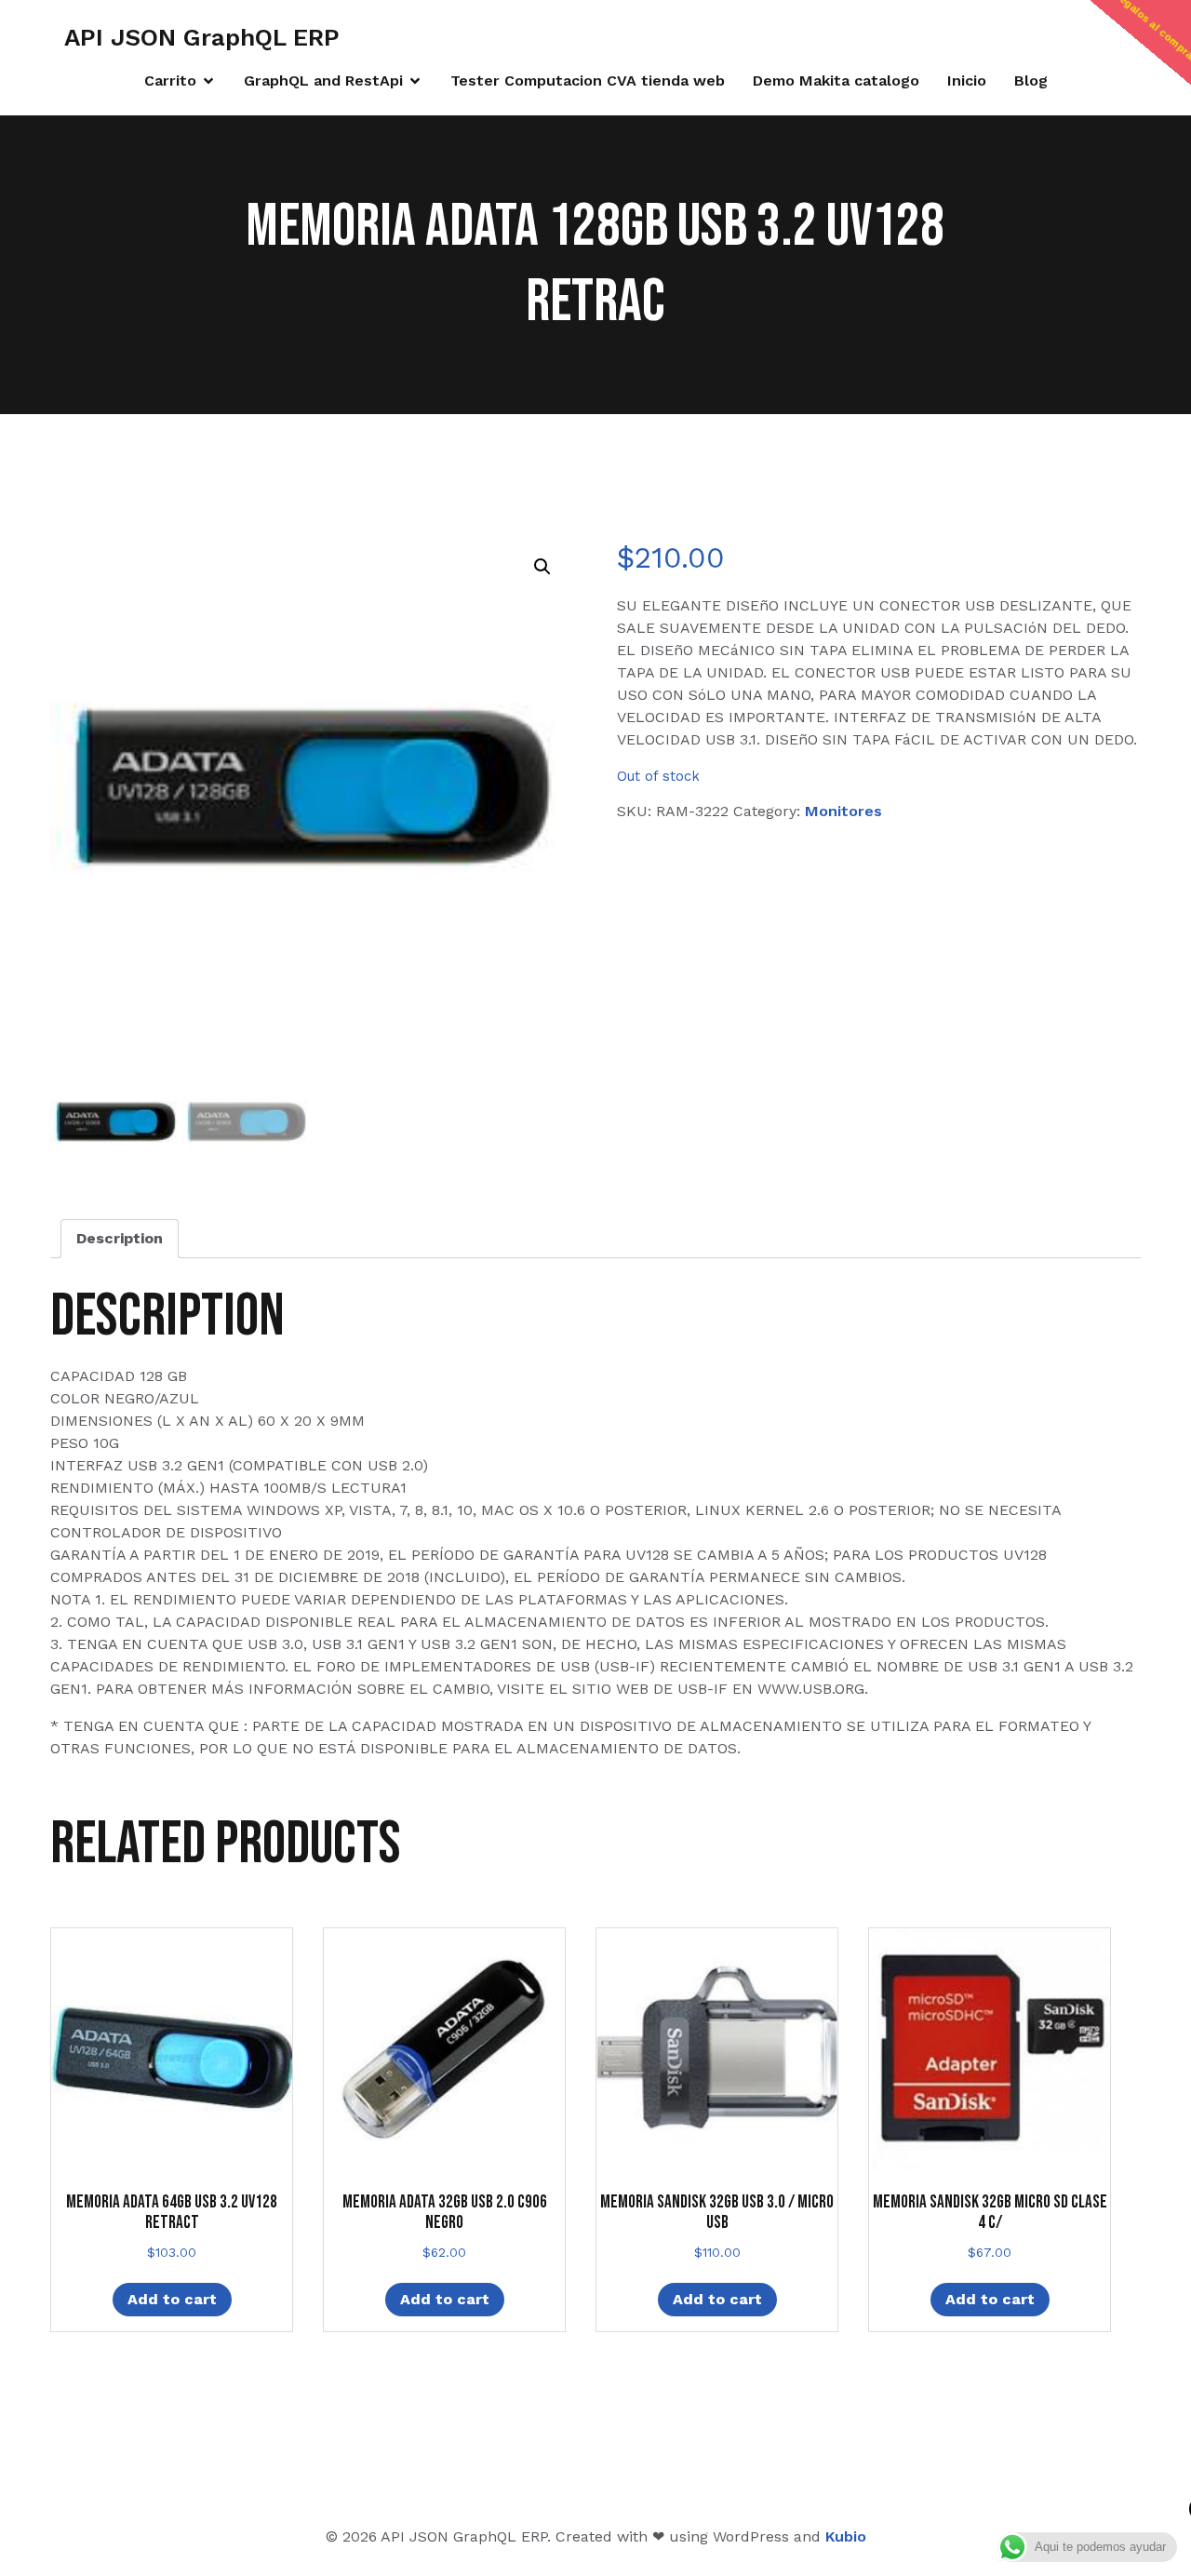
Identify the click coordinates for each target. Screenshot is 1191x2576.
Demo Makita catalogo (836, 80)
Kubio (846, 2536)
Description (120, 1238)
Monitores (843, 811)
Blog (1031, 80)
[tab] (120, 1239)
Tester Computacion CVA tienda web (588, 80)
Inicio (967, 80)
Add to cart (172, 2299)
